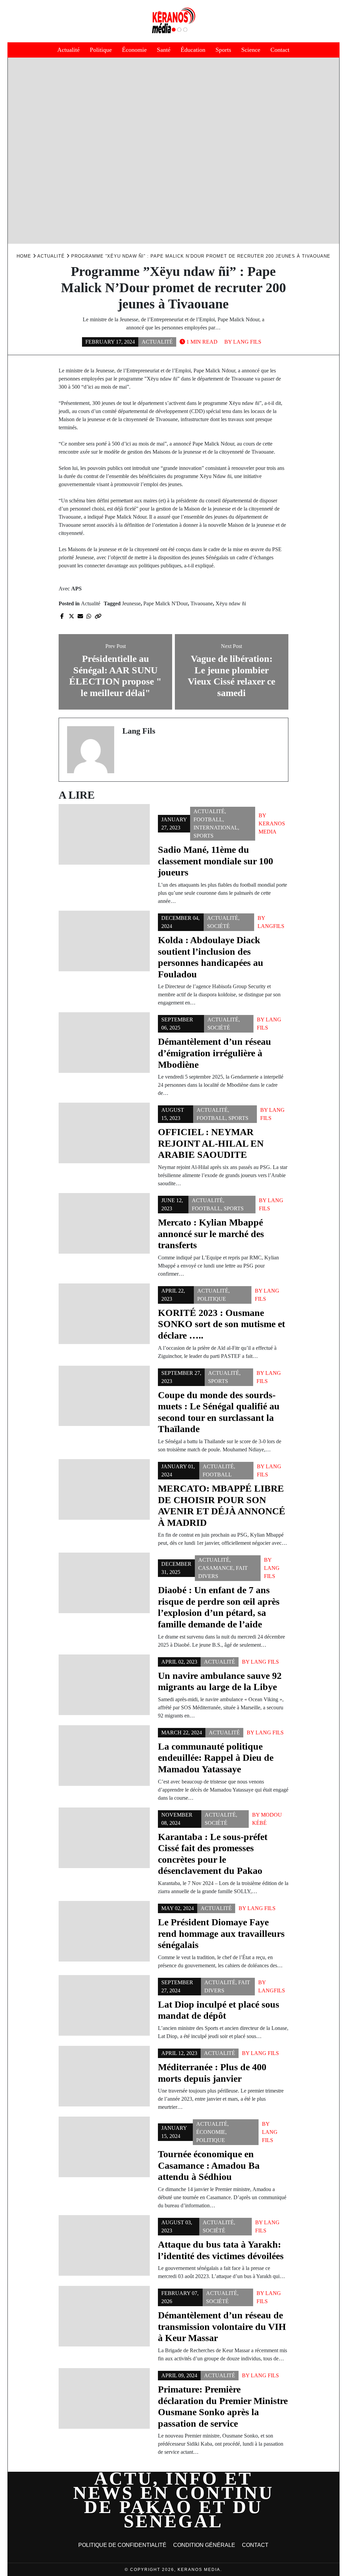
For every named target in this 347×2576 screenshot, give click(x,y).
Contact (280, 50)
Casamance (216, 1568)
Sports (223, 50)
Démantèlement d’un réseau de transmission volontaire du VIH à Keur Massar (222, 2326)
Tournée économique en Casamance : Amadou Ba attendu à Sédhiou (209, 2165)
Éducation (193, 50)
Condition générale (204, 2545)
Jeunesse (131, 603)
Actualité (68, 50)
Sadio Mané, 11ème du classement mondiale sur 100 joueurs (216, 861)
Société (218, 926)
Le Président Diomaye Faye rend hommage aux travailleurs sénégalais (221, 1933)
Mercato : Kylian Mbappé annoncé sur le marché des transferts (211, 1234)
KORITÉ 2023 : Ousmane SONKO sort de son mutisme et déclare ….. (221, 1324)
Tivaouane (202, 603)
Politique (101, 50)
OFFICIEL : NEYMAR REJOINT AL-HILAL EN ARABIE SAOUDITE (211, 1143)
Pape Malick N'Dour (166, 603)
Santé (164, 50)
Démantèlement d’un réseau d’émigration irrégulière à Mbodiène (215, 1053)
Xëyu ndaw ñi (231, 603)
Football (208, 819)
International (216, 828)
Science (251, 50)
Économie (134, 50)
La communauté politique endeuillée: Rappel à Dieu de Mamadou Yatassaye (216, 1758)
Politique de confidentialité (122, 2545)
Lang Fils (247, 342)
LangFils (271, 926)
